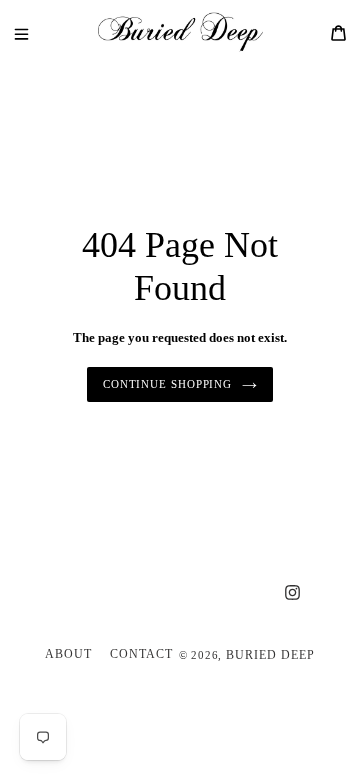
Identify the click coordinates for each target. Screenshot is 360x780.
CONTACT (141, 654)
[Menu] (36, 32)
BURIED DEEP (270, 655)
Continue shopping (167, 384)
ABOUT (68, 654)
